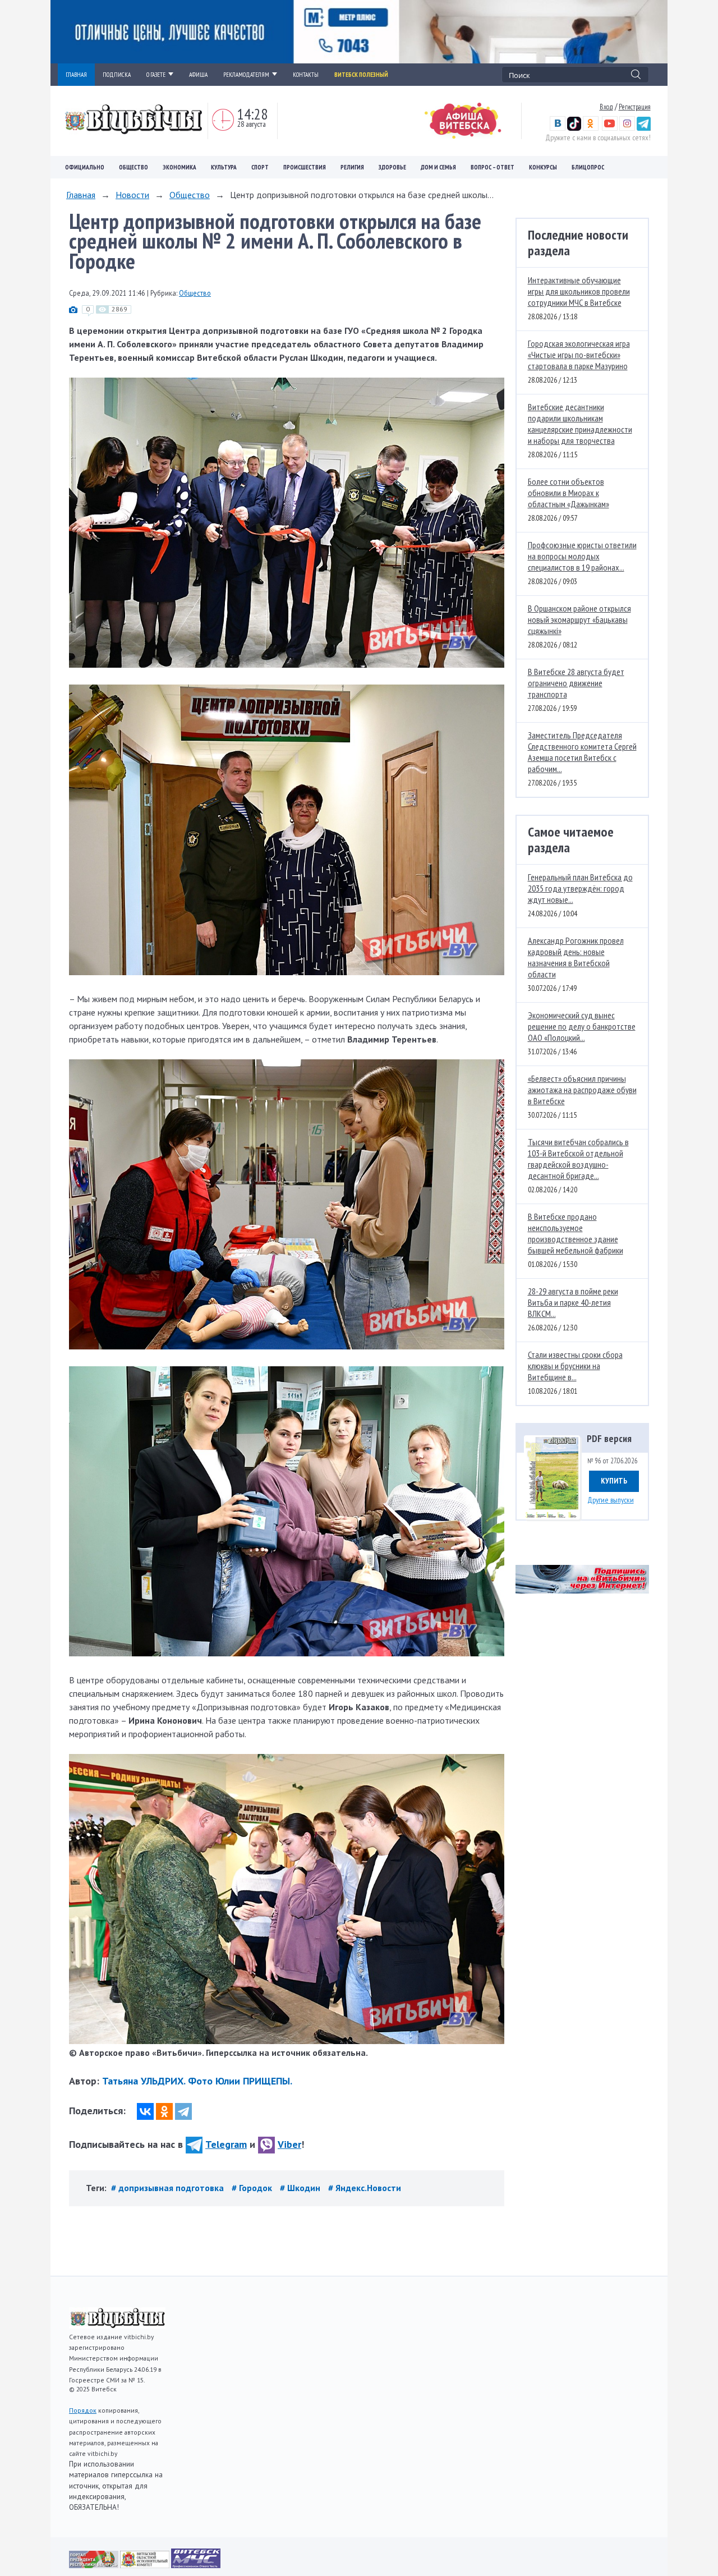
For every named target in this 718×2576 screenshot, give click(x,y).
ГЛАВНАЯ (76, 75)
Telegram (226, 2144)
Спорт (260, 167)
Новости (132, 195)
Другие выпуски (611, 1500)
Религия (352, 167)
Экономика (179, 167)
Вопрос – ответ (493, 167)
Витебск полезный (361, 75)
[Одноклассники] (164, 2111)
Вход (606, 107)
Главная (81, 195)
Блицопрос (588, 167)
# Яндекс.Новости (365, 2188)
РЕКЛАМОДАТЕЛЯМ (246, 75)
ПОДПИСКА (117, 75)
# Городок (253, 2188)
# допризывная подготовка (169, 2188)
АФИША (198, 75)
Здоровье (392, 167)
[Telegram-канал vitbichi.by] (644, 128)
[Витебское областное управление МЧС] (196, 2565)
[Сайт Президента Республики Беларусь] (95, 2565)
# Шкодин (301, 2188)
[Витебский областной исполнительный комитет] (146, 2565)
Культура (224, 167)
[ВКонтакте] (145, 2111)
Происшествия (305, 167)
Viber (289, 2144)
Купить (614, 1481)
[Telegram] (183, 2111)
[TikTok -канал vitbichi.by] (574, 128)
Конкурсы (543, 167)
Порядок (83, 2410)
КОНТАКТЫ (306, 75)
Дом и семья (438, 167)
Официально (85, 167)
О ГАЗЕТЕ (156, 75)
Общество (134, 167)
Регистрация (635, 107)
